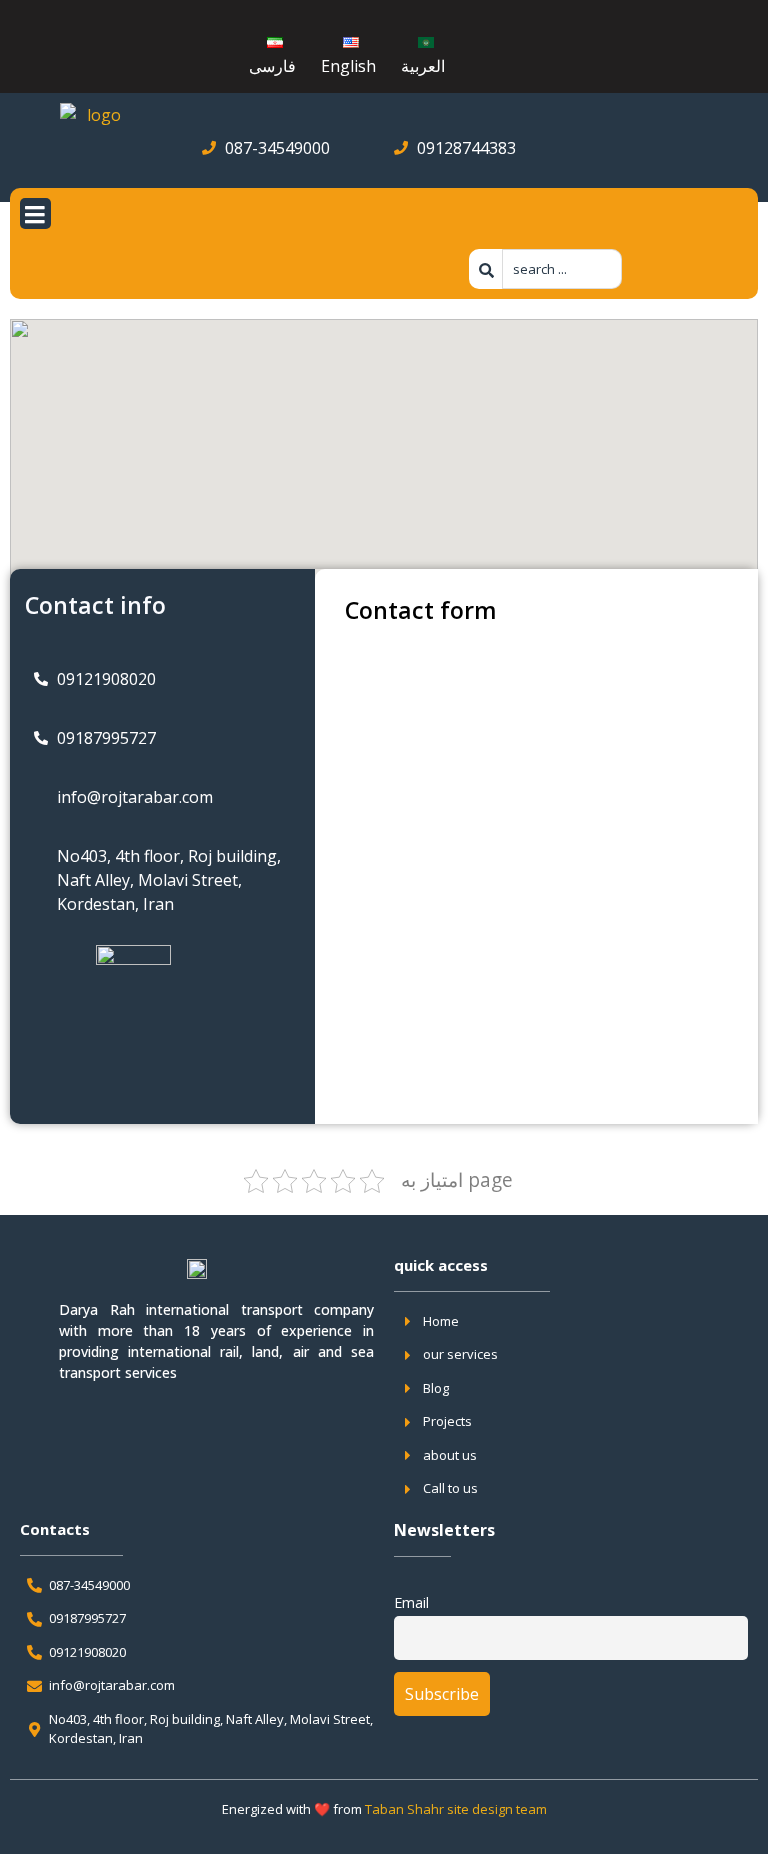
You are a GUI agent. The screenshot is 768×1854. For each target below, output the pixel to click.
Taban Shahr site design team (456, 1809)
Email (411, 1602)
